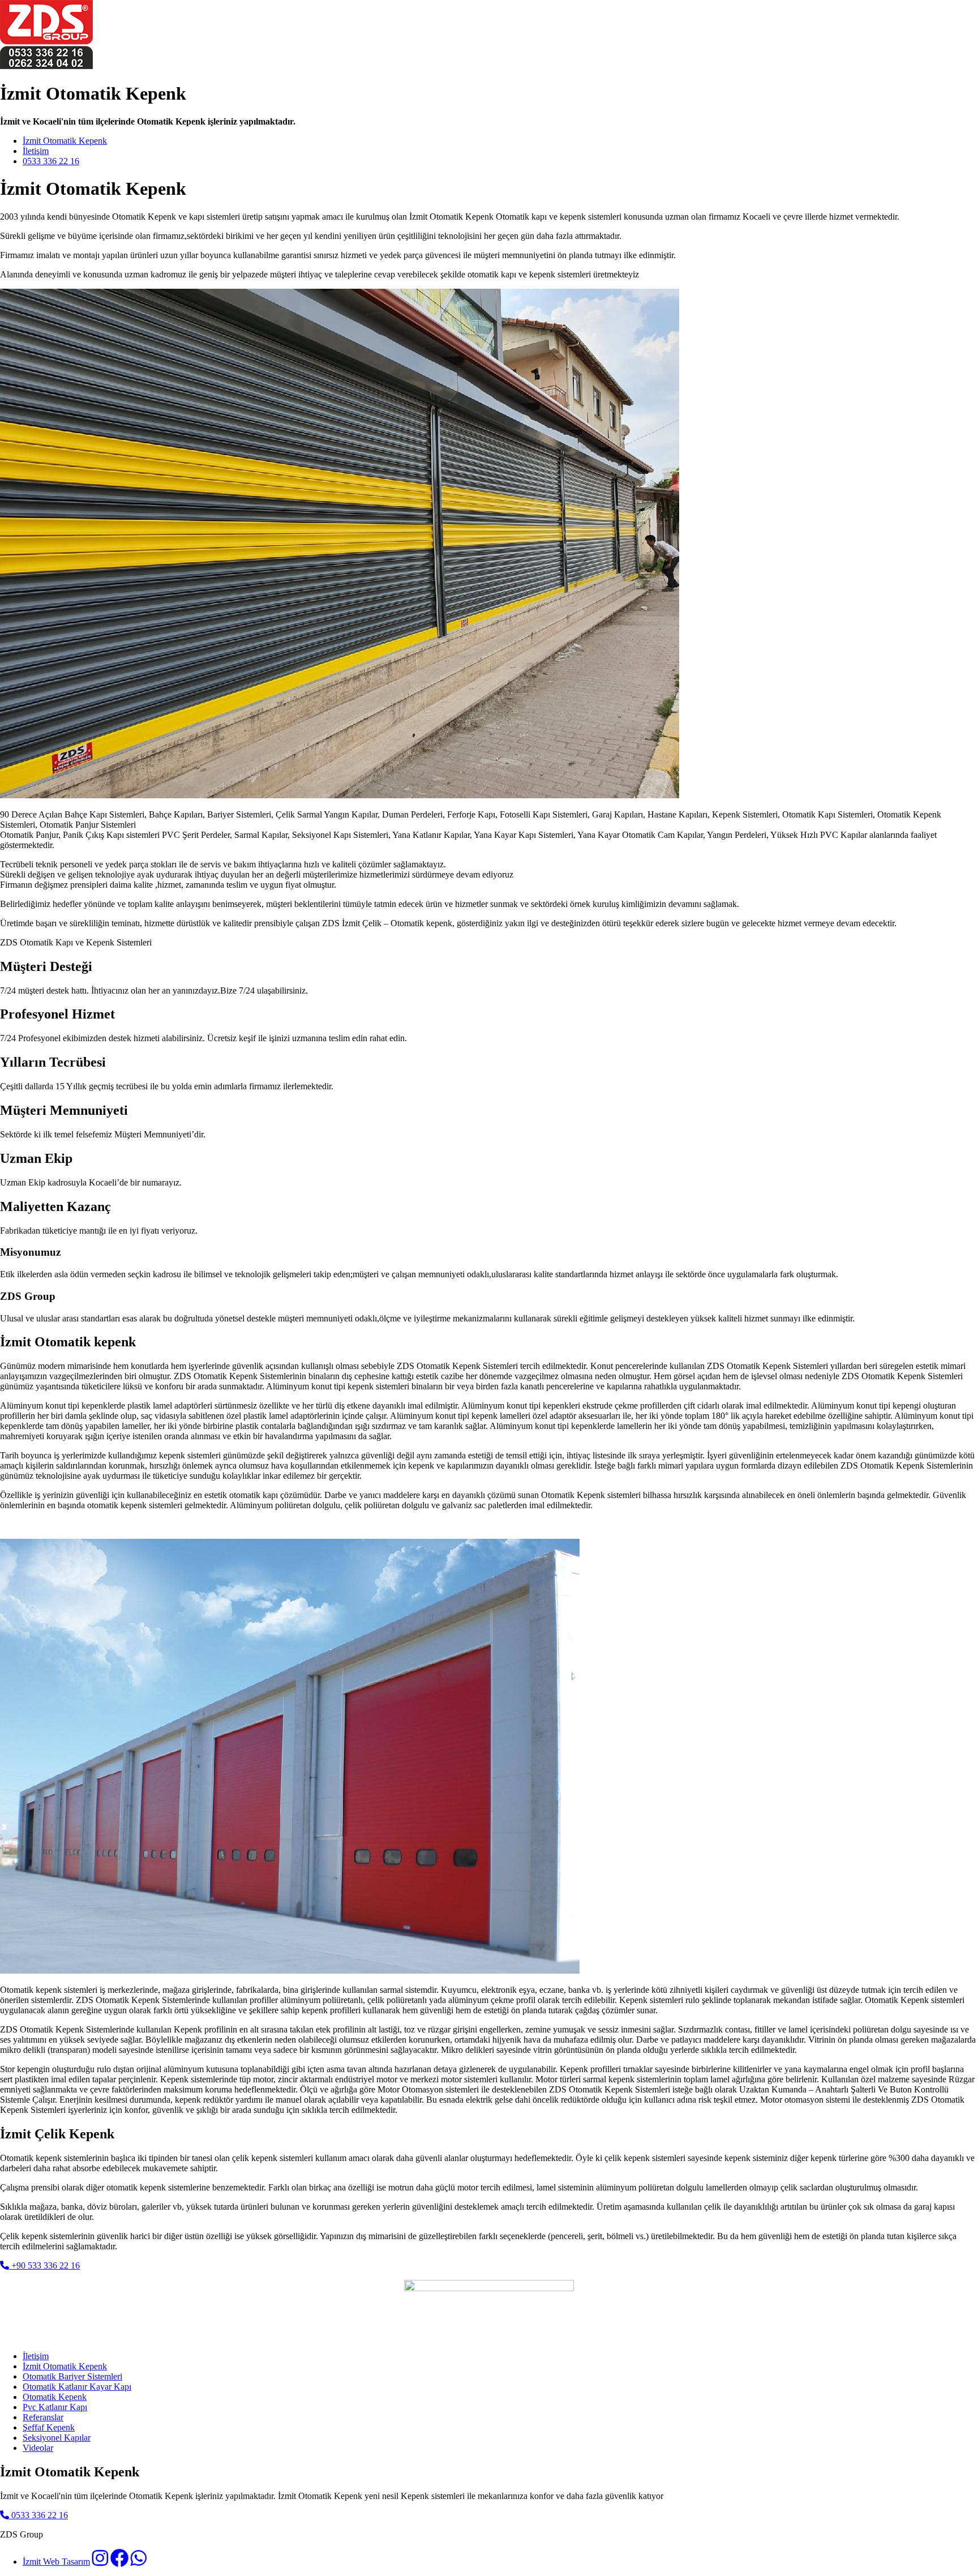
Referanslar (43, 2417)
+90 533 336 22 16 (44, 2265)
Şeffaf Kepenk (49, 2427)
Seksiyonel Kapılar (57, 2438)
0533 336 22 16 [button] (38, 2515)
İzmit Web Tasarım (56, 2562)
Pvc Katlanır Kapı (55, 2407)
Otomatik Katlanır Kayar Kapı (77, 2387)
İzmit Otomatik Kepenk (65, 141)
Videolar (38, 2448)
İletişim (36, 151)
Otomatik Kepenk (55, 2397)
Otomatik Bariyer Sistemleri (72, 2376)
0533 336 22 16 (51, 161)
